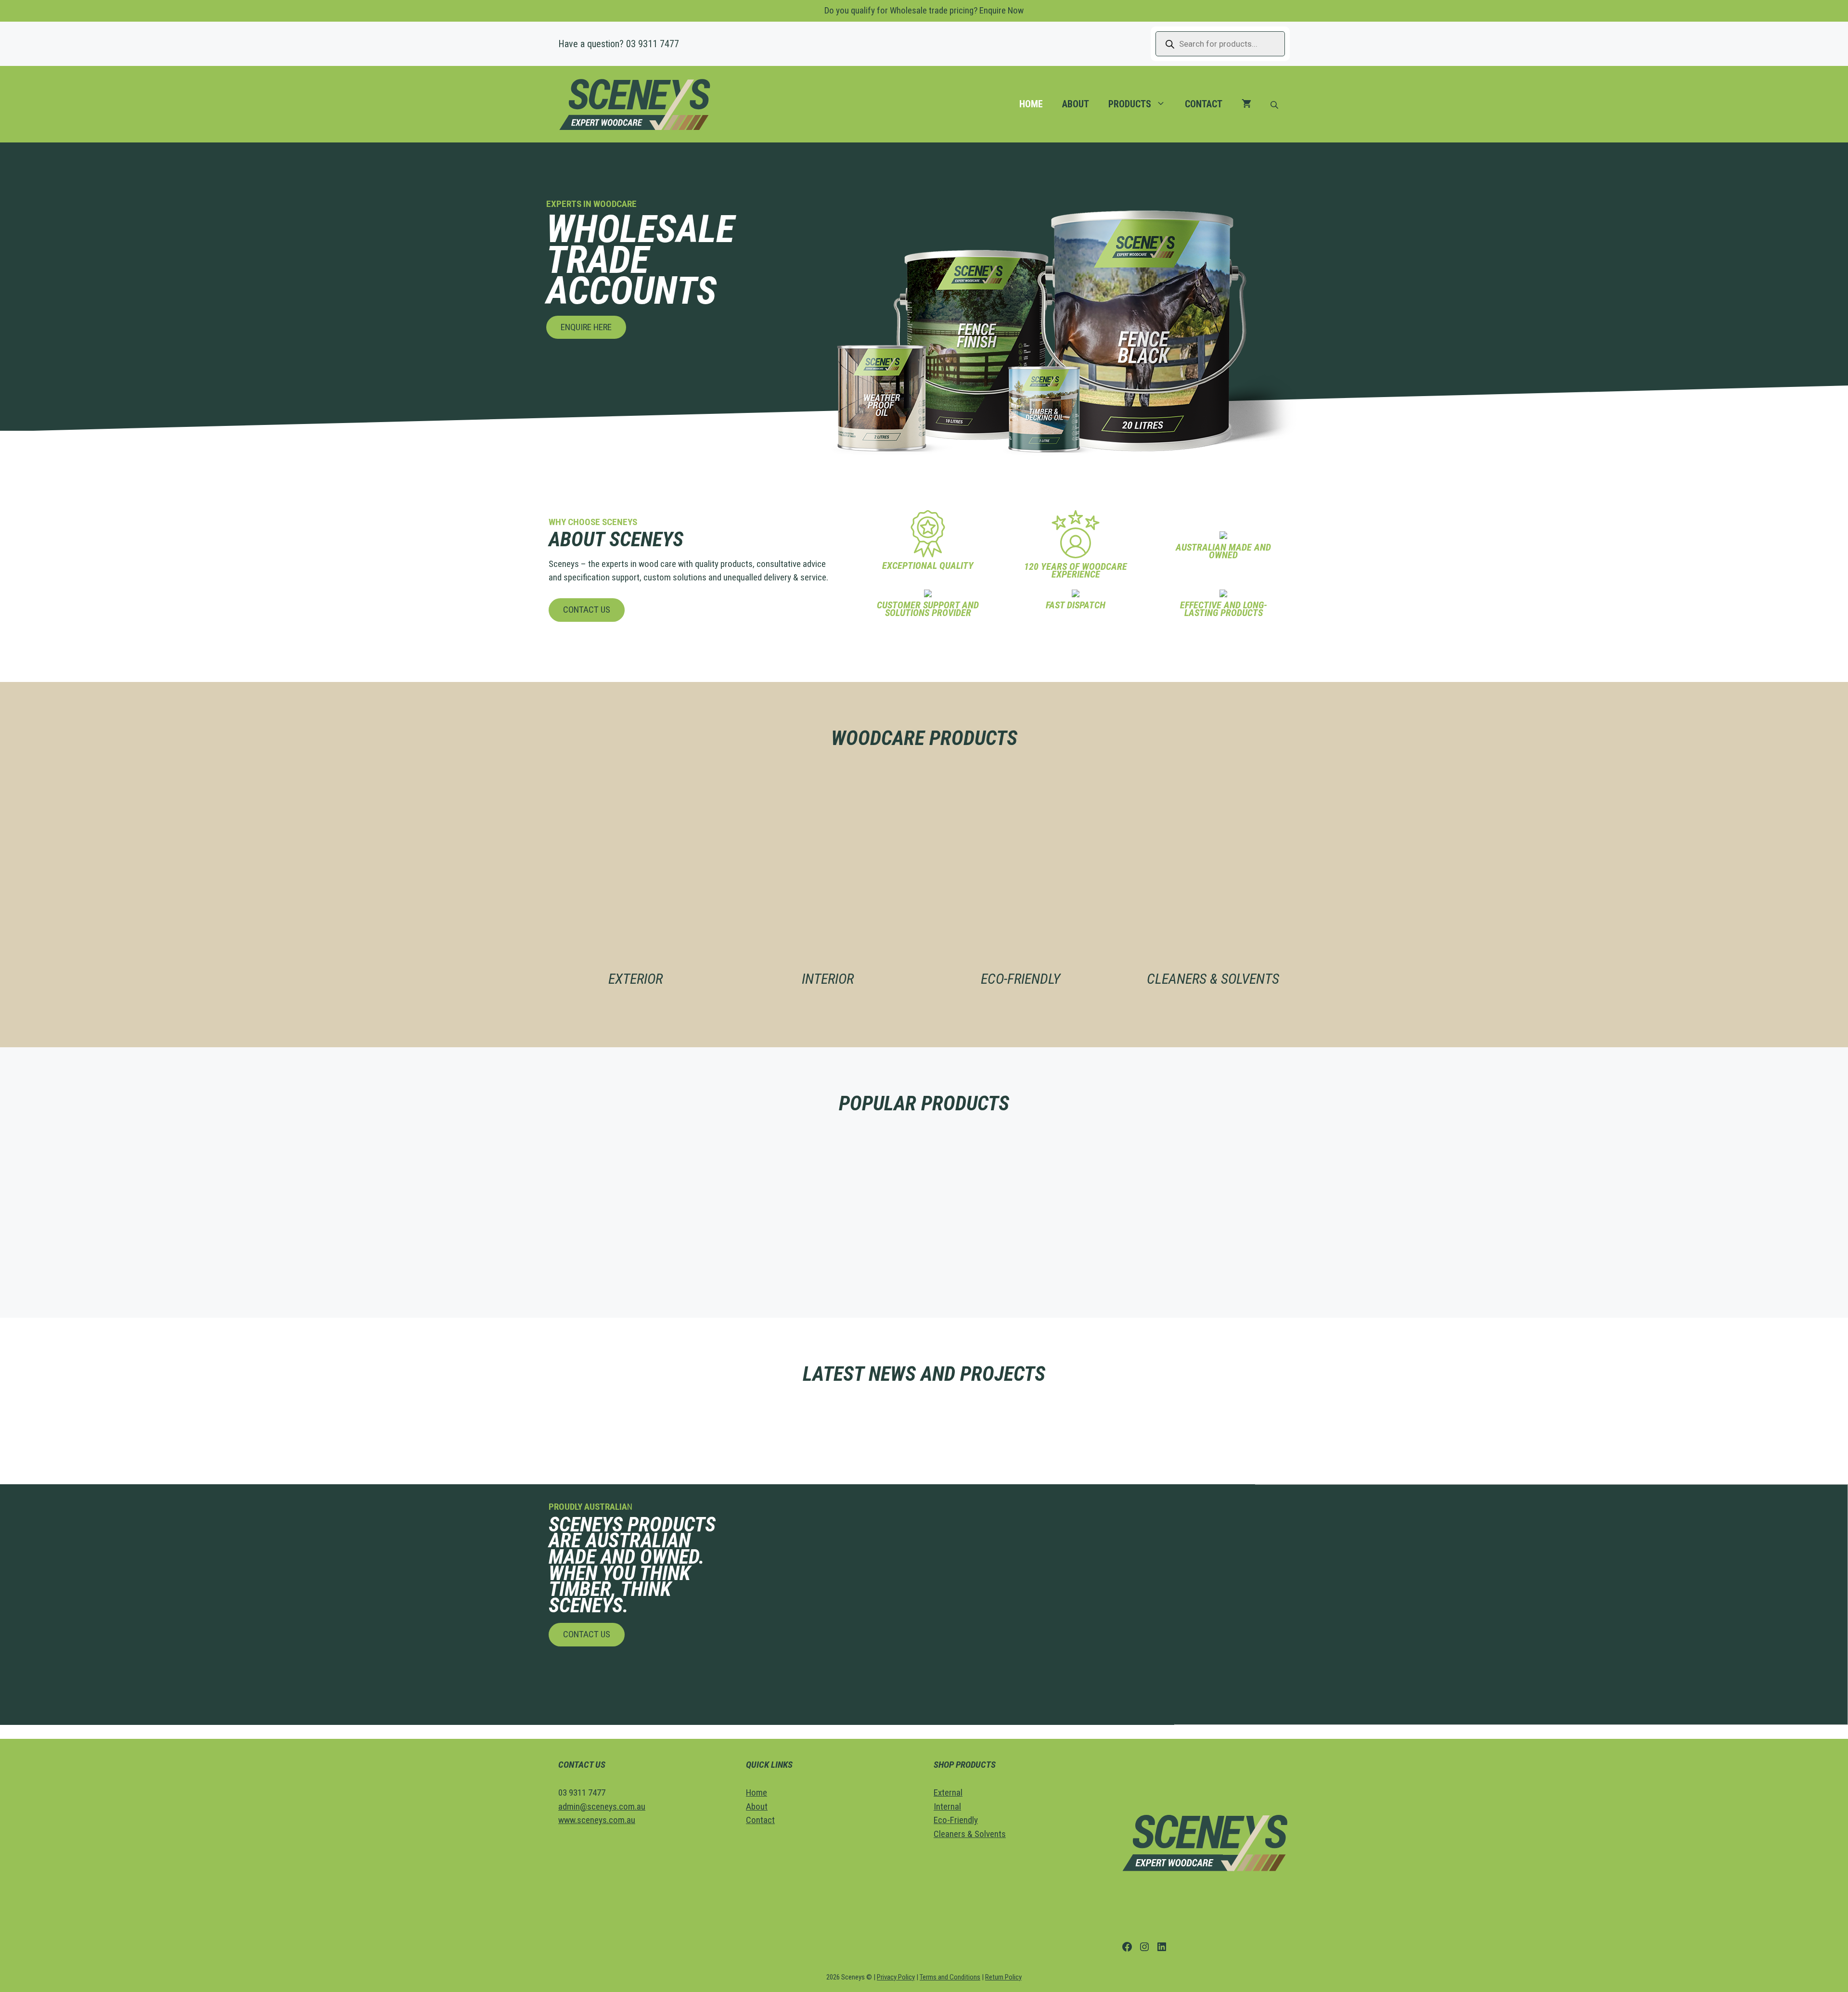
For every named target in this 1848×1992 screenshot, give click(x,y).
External (948, 1793)
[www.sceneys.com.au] (828, 1419)
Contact (1204, 104)
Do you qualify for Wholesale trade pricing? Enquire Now (924, 10)
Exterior (635, 979)
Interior (828, 979)
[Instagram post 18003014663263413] (1215, 1419)
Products (1130, 104)
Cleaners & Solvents (970, 1834)
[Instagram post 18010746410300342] (634, 1419)
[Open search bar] (1275, 104)
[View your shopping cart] (1246, 104)
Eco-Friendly (1020, 979)
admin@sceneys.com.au (602, 1806)
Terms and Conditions (950, 1977)
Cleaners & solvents (1213, 979)
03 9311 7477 (653, 44)
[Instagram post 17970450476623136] (1021, 1419)
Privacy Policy (896, 1977)
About (1076, 104)
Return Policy (1003, 1977)
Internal (947, 1806)
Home (1031, 104)
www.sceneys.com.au (597, 1820)
